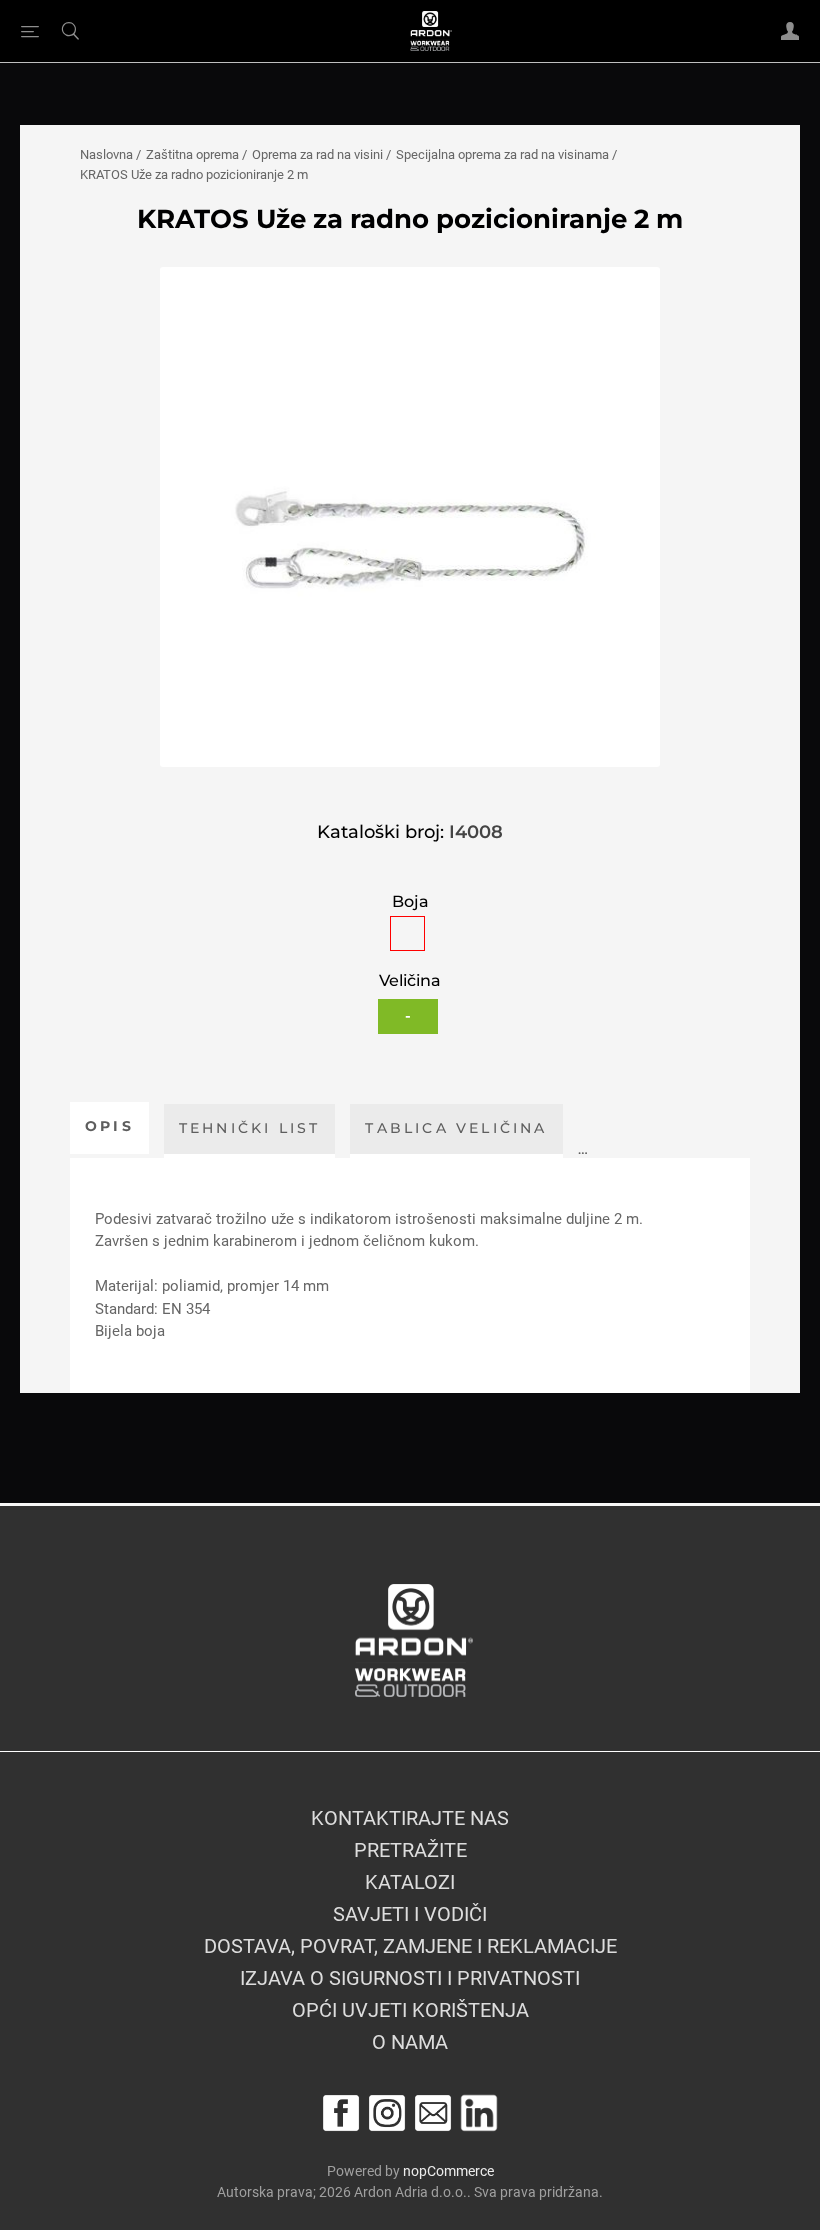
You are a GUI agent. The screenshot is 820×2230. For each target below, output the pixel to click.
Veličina (410, 981)
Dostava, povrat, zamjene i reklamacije (410, 1946)
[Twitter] (479, 2113)
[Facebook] (341, 2113)
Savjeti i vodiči (410, 1914)
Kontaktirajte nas (410, 1818)
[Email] (433, 2113)
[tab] (109, 1128)
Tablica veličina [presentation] (456, 1128)
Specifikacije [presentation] (666, 1128)
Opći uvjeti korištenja (410, 2010)
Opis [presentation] (109, 1126)
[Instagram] (387, 2113)
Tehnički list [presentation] (250, 1128)
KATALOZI (410, 1882)
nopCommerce (448, 2171)
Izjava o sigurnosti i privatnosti (410, 1978)
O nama (410, 2042)
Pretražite (410, 1850)
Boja (410, 901)
